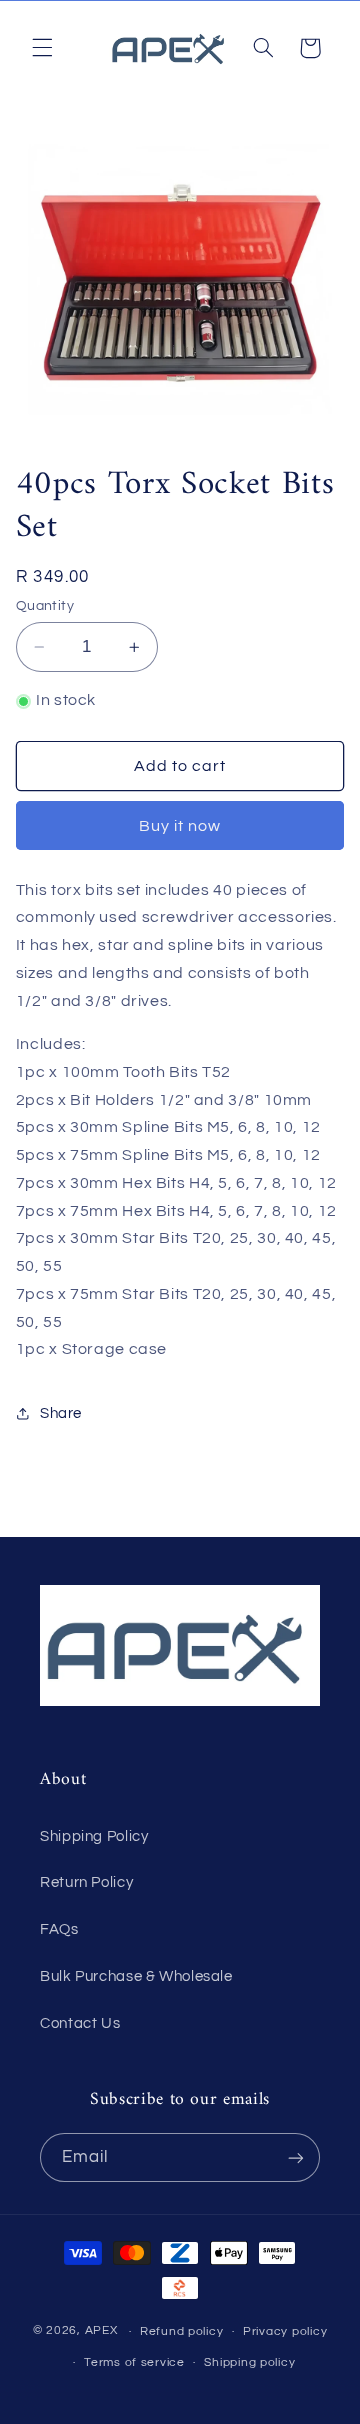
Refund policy (182, 2331)
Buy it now (180, 826)
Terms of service (134, 2362)
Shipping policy (249, 2362)
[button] (42, 48)
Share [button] (61, 1413)
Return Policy (86, 1882)
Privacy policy (285, 2331)
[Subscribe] (296, 2157)
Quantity (45, 606)
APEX (101, 2331)
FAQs (59, 1929)
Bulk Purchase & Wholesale (136, 1976)
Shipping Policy (94, 1836)
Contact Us (80, 2023)
